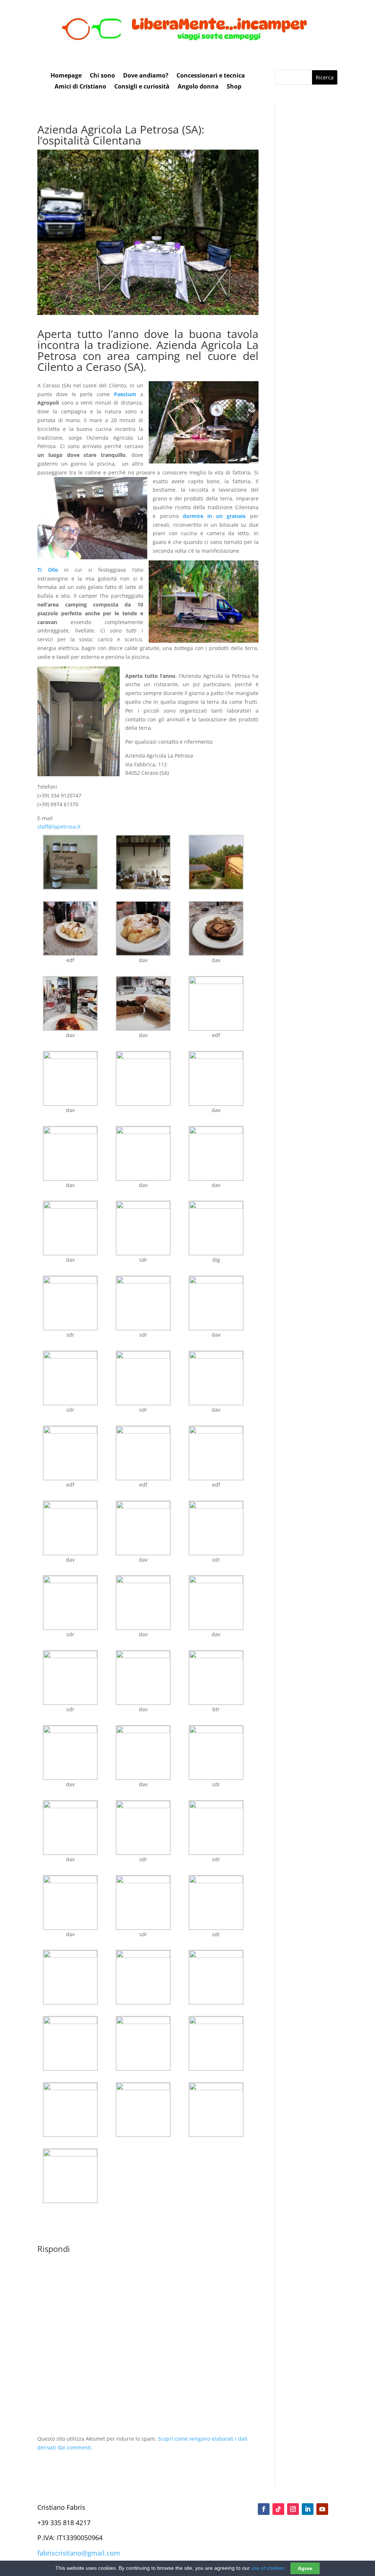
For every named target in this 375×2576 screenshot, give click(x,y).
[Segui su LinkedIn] (308, 2509)
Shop (234, 87)
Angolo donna (198, 87)
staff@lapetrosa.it (59, 827)
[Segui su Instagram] (293, 2509)
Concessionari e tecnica (211, 76)
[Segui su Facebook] (264, 2509)
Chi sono (102, 76)
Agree (305, 2568)
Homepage (66, 76)
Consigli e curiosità (142, 87)
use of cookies (268, 2568)
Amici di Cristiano (80, 87)
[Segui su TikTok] (278, 2509)
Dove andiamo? (146, 76)
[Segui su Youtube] (322, 2509)
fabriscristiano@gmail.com (79, 2553)
